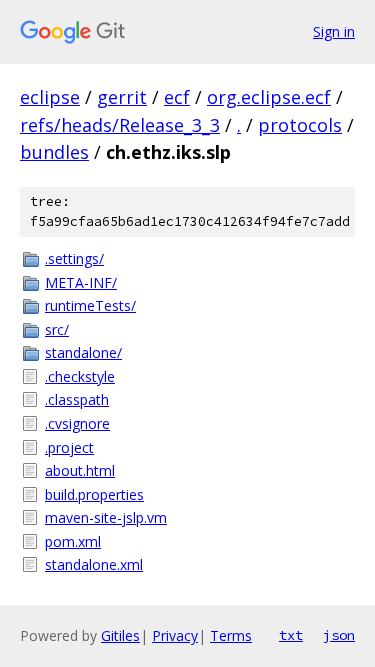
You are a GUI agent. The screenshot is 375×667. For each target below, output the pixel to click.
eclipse (50, 97)
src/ (57, 329)
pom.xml (73, 541)
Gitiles (120, 635)
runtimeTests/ (90, 305)
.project (69, 447)
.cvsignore (77, 423)
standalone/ (83, 352)
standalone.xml (94, 564)
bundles (54, 152)
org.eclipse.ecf (269, 97)
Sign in (334, 31)
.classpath (77, 399)
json (339, 635)
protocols (300, 125)
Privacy (175, 635)
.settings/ (74, 258)
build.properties (94, 494)
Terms (231, 635)
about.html (80, 470)
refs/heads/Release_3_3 (120, 125)
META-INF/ (81, 282)
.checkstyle (80, 376)
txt (291, 635)
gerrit (122, 97)
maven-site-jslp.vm (106, 517)
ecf (177, 97)
